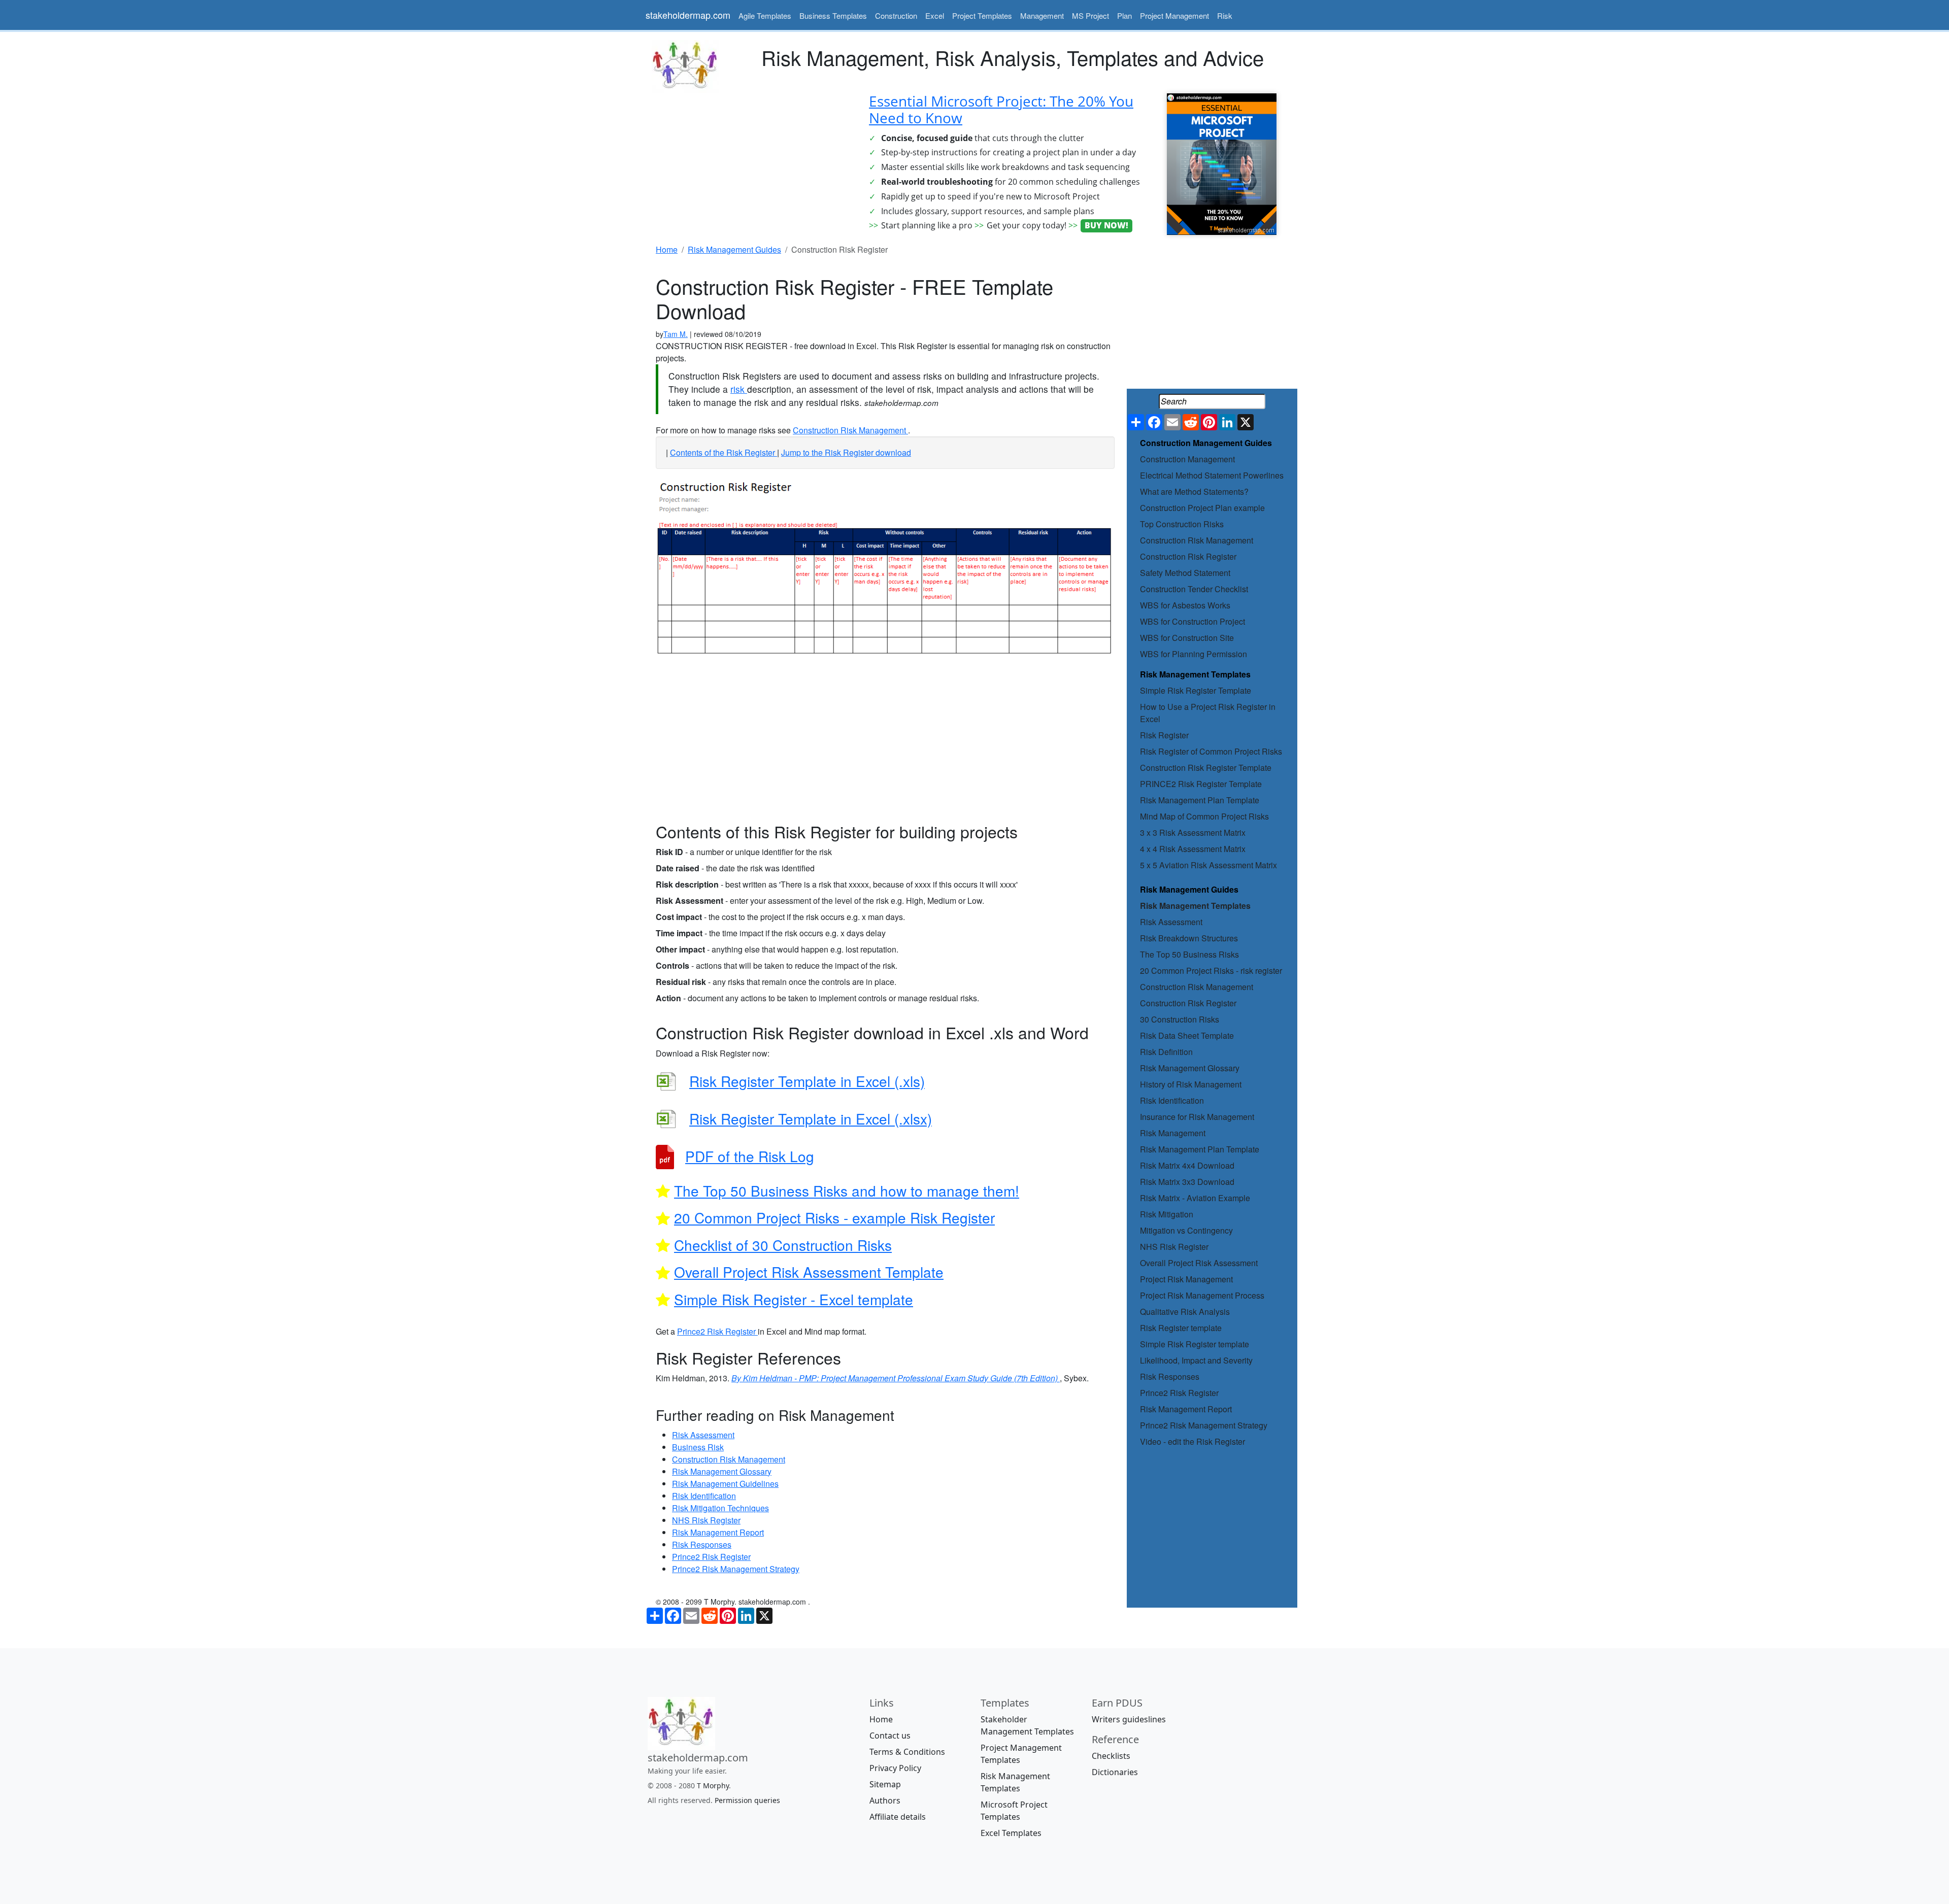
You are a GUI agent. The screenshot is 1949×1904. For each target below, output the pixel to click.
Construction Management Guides (1206, 443)
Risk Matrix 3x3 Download (1187, 1182)
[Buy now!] (1222, 163)
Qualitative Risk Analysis (1185, 1312)
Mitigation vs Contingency (1186, 1230)
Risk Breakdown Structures (1189, 938)
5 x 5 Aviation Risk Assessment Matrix (1208, 865)
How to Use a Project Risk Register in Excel (1208, 713)
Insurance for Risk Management (1197, 1117)
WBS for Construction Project (1192, 621)
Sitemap (885, 1784)
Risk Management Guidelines (725, 1484)
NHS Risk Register (1174, 1247)
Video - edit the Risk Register (1192, 1441)
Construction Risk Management (1197, 540)
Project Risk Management (1186, 1279)
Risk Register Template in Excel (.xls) (807, 1081)
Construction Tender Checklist (1194, 589)
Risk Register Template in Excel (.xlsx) (811, 1118)
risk (739, 389)
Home (881, 1719)
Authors (885, 1800)
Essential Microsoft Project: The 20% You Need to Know (1001, 110)
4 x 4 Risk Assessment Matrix (1193, 849)
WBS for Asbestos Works (1185, 605)
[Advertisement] (751, 164)
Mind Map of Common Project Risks (1204, 816)
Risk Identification (1172, 1100)
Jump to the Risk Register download (846, 452)
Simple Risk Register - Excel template (794, 1299)
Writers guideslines (1129, 1719)
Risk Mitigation (1167, 1214)
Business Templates (833, 15)
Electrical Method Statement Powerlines (1212, 475)
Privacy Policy (895, 1768)
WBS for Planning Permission (1194, 654)
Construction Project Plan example (1202, 508)
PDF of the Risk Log (750, 1156)
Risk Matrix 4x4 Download (1187, 1165)
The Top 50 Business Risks (1189, 954)
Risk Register (1164, 735)
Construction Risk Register (1188, 556)
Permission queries (747, 1800)
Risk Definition (1166, 1052)
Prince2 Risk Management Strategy (1204, 1425)
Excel (935, 15)
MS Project (1090, 15)
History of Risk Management (1191, 1084)
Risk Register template (1181, 1328)
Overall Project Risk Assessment (1199, 1263)
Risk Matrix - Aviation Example (1195, 1198)
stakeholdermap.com (688, 15)
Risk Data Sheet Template (1187, 1035)
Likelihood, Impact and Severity (1196, 1360)
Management (1042, 15)
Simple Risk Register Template (1196, 690)
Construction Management (1187, 459)
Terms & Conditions (907, 1752)
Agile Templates (765, 15)
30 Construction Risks (1180, 1019)
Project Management (1174, 15)
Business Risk (698, 1447)
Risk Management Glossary (1190, 1068)
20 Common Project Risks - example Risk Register (834, 1217)
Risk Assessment (1171, 922)
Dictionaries (1115, 1772)
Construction (896, 15)
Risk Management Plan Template (1200, 800)
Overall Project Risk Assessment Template (809, 1272)
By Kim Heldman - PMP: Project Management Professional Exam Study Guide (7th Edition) (896, 1378)
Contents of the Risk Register (724, 452)
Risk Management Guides (1189, 889)
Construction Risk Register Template (1206, 768)
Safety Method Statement (1185, 573)
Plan (1124, 15)
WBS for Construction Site (1187, 638)
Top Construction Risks (1182, 524)
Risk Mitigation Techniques (720, 1508)
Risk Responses (1170, 1376)
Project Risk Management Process (1202, 1295)
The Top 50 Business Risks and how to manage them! (847, 1191)
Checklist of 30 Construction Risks (783, 1245)
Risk (1225, 15)
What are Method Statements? (1194, 491)
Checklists (1111, 1756)
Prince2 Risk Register (1179, 1393)
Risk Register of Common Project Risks (1211, 751)
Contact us (890, 1736)
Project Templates (982, 15)
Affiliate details (898, 1817)
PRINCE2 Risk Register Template (1201, 784)
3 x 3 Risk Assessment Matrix (1193, 832)
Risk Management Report (1186, 1409)
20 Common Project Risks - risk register (1211, 971)
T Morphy (713, 1786)
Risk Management (1173, 1133)
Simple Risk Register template (1195, 1344)
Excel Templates (1011, 1833)
